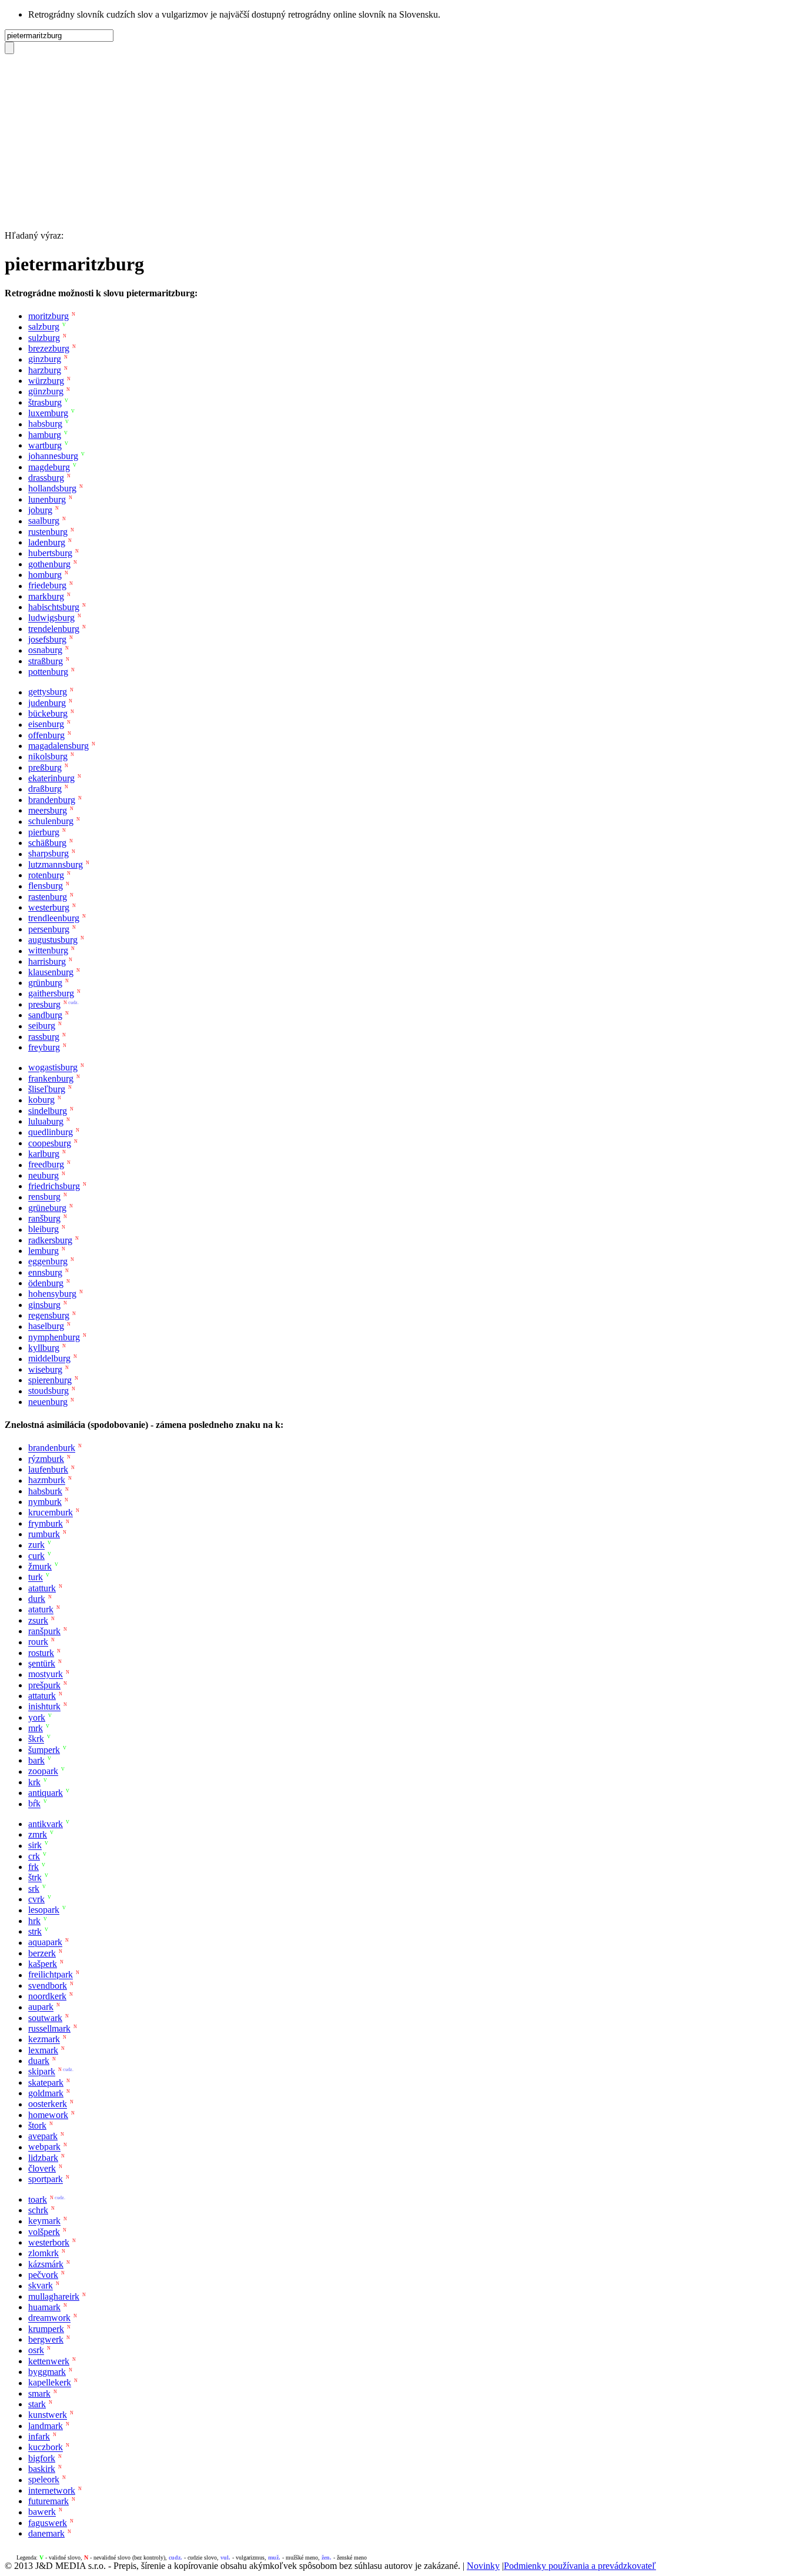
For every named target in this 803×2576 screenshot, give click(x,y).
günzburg (46, 392)
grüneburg (47, 1208)
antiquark (46, 1793)
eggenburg (48, 1262)
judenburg (47, 703)
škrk (36, 1739)
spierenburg (50, 1380)
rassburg (44, 1037)
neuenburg (48, 1402)
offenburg (46, 735)
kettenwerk (49, 2361)
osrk (36, 2351)
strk (35, 1931)
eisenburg (46, 725)
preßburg (45, 767)
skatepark (46, 2082)
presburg (44, 1004)
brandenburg (52, 800)
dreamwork (49, 2318)
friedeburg (47, 586)
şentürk (42, 1663)
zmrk (38, 1834)
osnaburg (45, 650)
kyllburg (44, 1348)
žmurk (40, 1566)
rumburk (44, 1534)
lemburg (44, 1251)
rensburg (44, 1197)
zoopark (43, 1772)
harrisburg (47, 961)
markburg (46, 596)
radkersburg (50, 1240)
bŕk (34, 1804)
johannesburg (53, 456)
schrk (38, 2210)
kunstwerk (48, 2415)
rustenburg (48, 532)
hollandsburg (52, 489)
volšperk (44, 2232)
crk (34, 1856)
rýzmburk (46, 1459)
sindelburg (48, 1111)
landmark (46, 2426)
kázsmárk (46, 2264)
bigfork (42, 2458)
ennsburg (45, 1272)
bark (36, 1760)
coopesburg (50, 1143)
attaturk (42, 1696)
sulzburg (44, 338)
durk (37, 1599)
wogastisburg (53, 1068)
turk (36, 1578)
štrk (35, 1878)
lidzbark (43, 2158)
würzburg (46, 381)
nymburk (45, 1502)
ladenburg (47, 542)
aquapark (45, 1943)
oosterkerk (48, 2104)
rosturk (41, 1653)
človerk (42, 2168)
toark (38, 2199)
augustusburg (53, 940)
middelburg (49, 1359)
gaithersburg (51, 994)
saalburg (44, 521)
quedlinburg (51, 1133)
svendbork (48, 1985)
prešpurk (44, 1685)
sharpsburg (48, 854)
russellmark (49, 2028)
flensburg (46, 886)
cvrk (36, 1899)
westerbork (49, 2242)
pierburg (44, 832)
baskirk (42, 2469)
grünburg (45, 983)
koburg (41, 1100)
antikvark (46, 1824)
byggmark (47, 2372)
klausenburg (51, 972)
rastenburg (48, 897)
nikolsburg (48, 757)
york (37, 1717)
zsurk (38, 1620)
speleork (44, 2480)
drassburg (46, 478)
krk (34, 1782)
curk (36, 1556)
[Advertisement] (401, 142)
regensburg (49, 1315)
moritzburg (48, 316)
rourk (38, 1642)
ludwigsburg (51, 618)
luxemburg (48, 413)
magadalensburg (58, 746)
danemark (46, 2533)
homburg (45, 575)
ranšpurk (44, 1631)
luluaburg (46, 1121)
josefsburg (47, 639)
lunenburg (47, 499)
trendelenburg (54, 629)
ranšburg (44, 1218)
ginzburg (45, 359)
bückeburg (48, 713)
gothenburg (49, 564)
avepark (43, 2136)
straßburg (46, 661)
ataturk (41, 1610)
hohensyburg (52, 1294)
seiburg (42, 1026)
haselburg (46, 1327)
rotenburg (46, 875)
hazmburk (47, 1481)
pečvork (43, 2275)
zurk (36, 1545)
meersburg (48, 810)
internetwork (52, 2490)
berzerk (42, 1953)
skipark (42, 2072)
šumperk (44, 1750)
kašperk (43, 1964)
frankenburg (51, 1078)
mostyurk (46, 1675)
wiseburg (45, 1369)
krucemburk (51, 1513)
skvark (41, 2286)
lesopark (44, 1910)
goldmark (46, 2093)
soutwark (45, 2018)
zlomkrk (44, 2254)
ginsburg (44, 1305)
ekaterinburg (51, 778)
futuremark (48, 2501)
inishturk (44, 1707)
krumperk (46, 2329)
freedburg (46, 1165)
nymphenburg (54, 1337)
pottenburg (48, 672)
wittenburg (48, 951)
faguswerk (48, 2523)
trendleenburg (54, 919)
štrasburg (45, 402)
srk (34, 1888)
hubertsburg (50, 553)
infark (39, 2436)
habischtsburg (54, 607)
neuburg (44, 1175)
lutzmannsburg (56, 864)
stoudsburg (48, 1391)
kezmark (44, 2040)
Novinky (483, 2566)
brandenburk (52, 1448)
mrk (36, 1728)
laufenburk (48, 1469)
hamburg (45, 435)
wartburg (45, 445)
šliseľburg (47, 1089)
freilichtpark (51, 1975)
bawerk (42, 2512)
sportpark (46, 2179)
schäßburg (47, 843)
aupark (41, 2007)
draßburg (45, 789)
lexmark (43, 2050)
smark (39, 2393)
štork (37, 2125)
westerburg (49, 907)
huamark (44, 2307)
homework (48, 2115)
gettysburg (48, 692)
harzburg (45, 370)
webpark (44, 2147)
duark (39, 2061)
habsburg (45, 424)
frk (34, 1867)
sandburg (45, 1015)
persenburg (49, 929)
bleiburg (44, 1230)
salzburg (44, 327)
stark (37, 2404)
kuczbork (46, 2448)
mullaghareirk (54, 2296)
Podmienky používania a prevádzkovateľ (580, 2566)
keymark (44, 2221)
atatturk (42, 1588)
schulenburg (51, 822)
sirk (35, 1846)
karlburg (44, 1154)
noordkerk (47, 1996)
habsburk (45, 1491)
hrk (34, 1921)
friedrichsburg (54, 1186)
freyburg (44, 1047)
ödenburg (46, 1283)
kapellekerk (50, 2383)
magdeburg (49, 467)
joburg (40, 510)
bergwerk (46, 2339)
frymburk (46, 1523)
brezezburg (49, 348)
